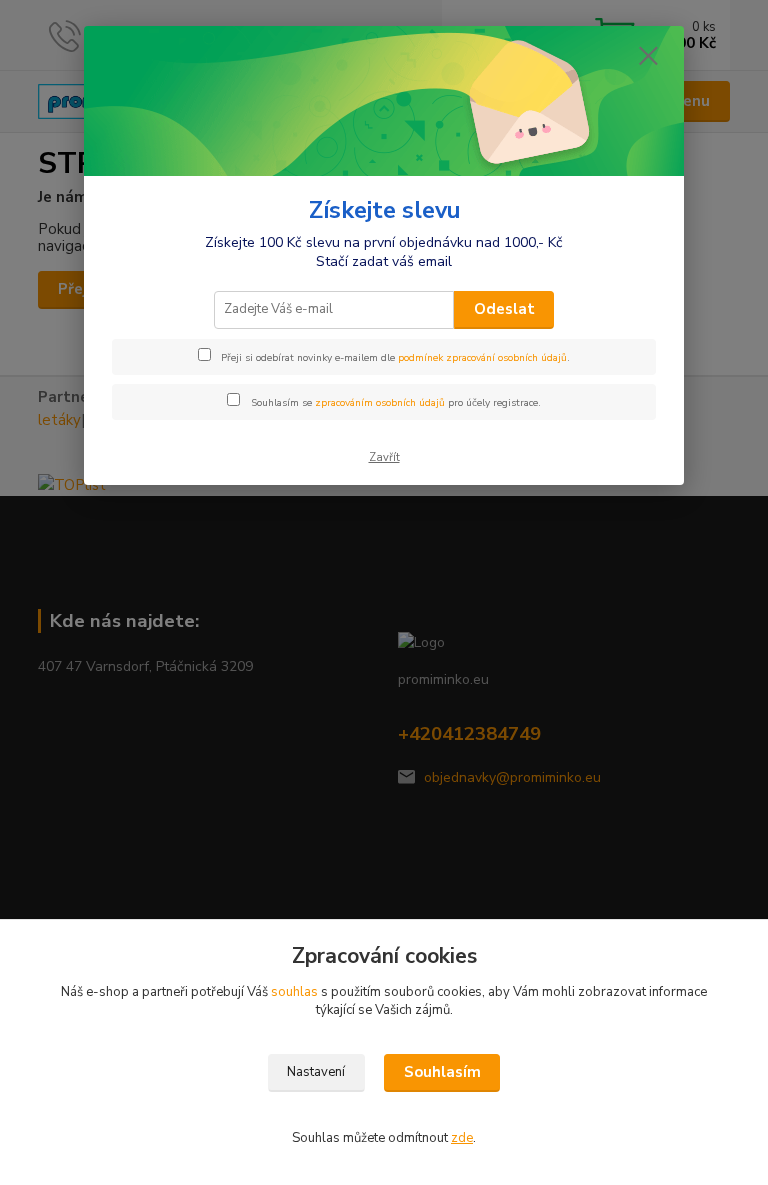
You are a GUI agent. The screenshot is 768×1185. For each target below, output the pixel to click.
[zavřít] (648, 57)
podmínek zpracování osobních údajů (482, 358)
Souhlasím (442, 1072)
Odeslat (504, 309)
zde (462, 1138)
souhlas (294, 992)
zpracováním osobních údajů (380, 403)
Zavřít (384, 457)
